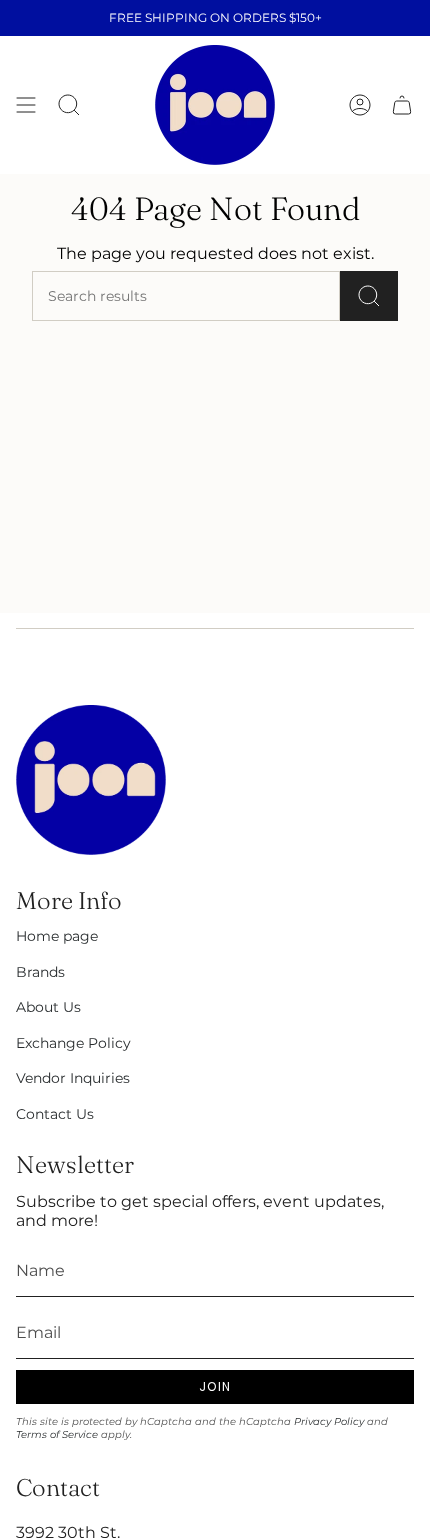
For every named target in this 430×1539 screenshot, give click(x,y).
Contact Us (55, 1114)
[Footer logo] (91, 780)
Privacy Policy (329, 1421)
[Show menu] (26, 105)
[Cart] (402, 105)
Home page (57, 936)
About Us (48, 1007)
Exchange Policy (73, 1043)
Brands (40, 972)
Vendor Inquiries (73, 1078)
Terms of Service (57, 1434)
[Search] (369, 296)
